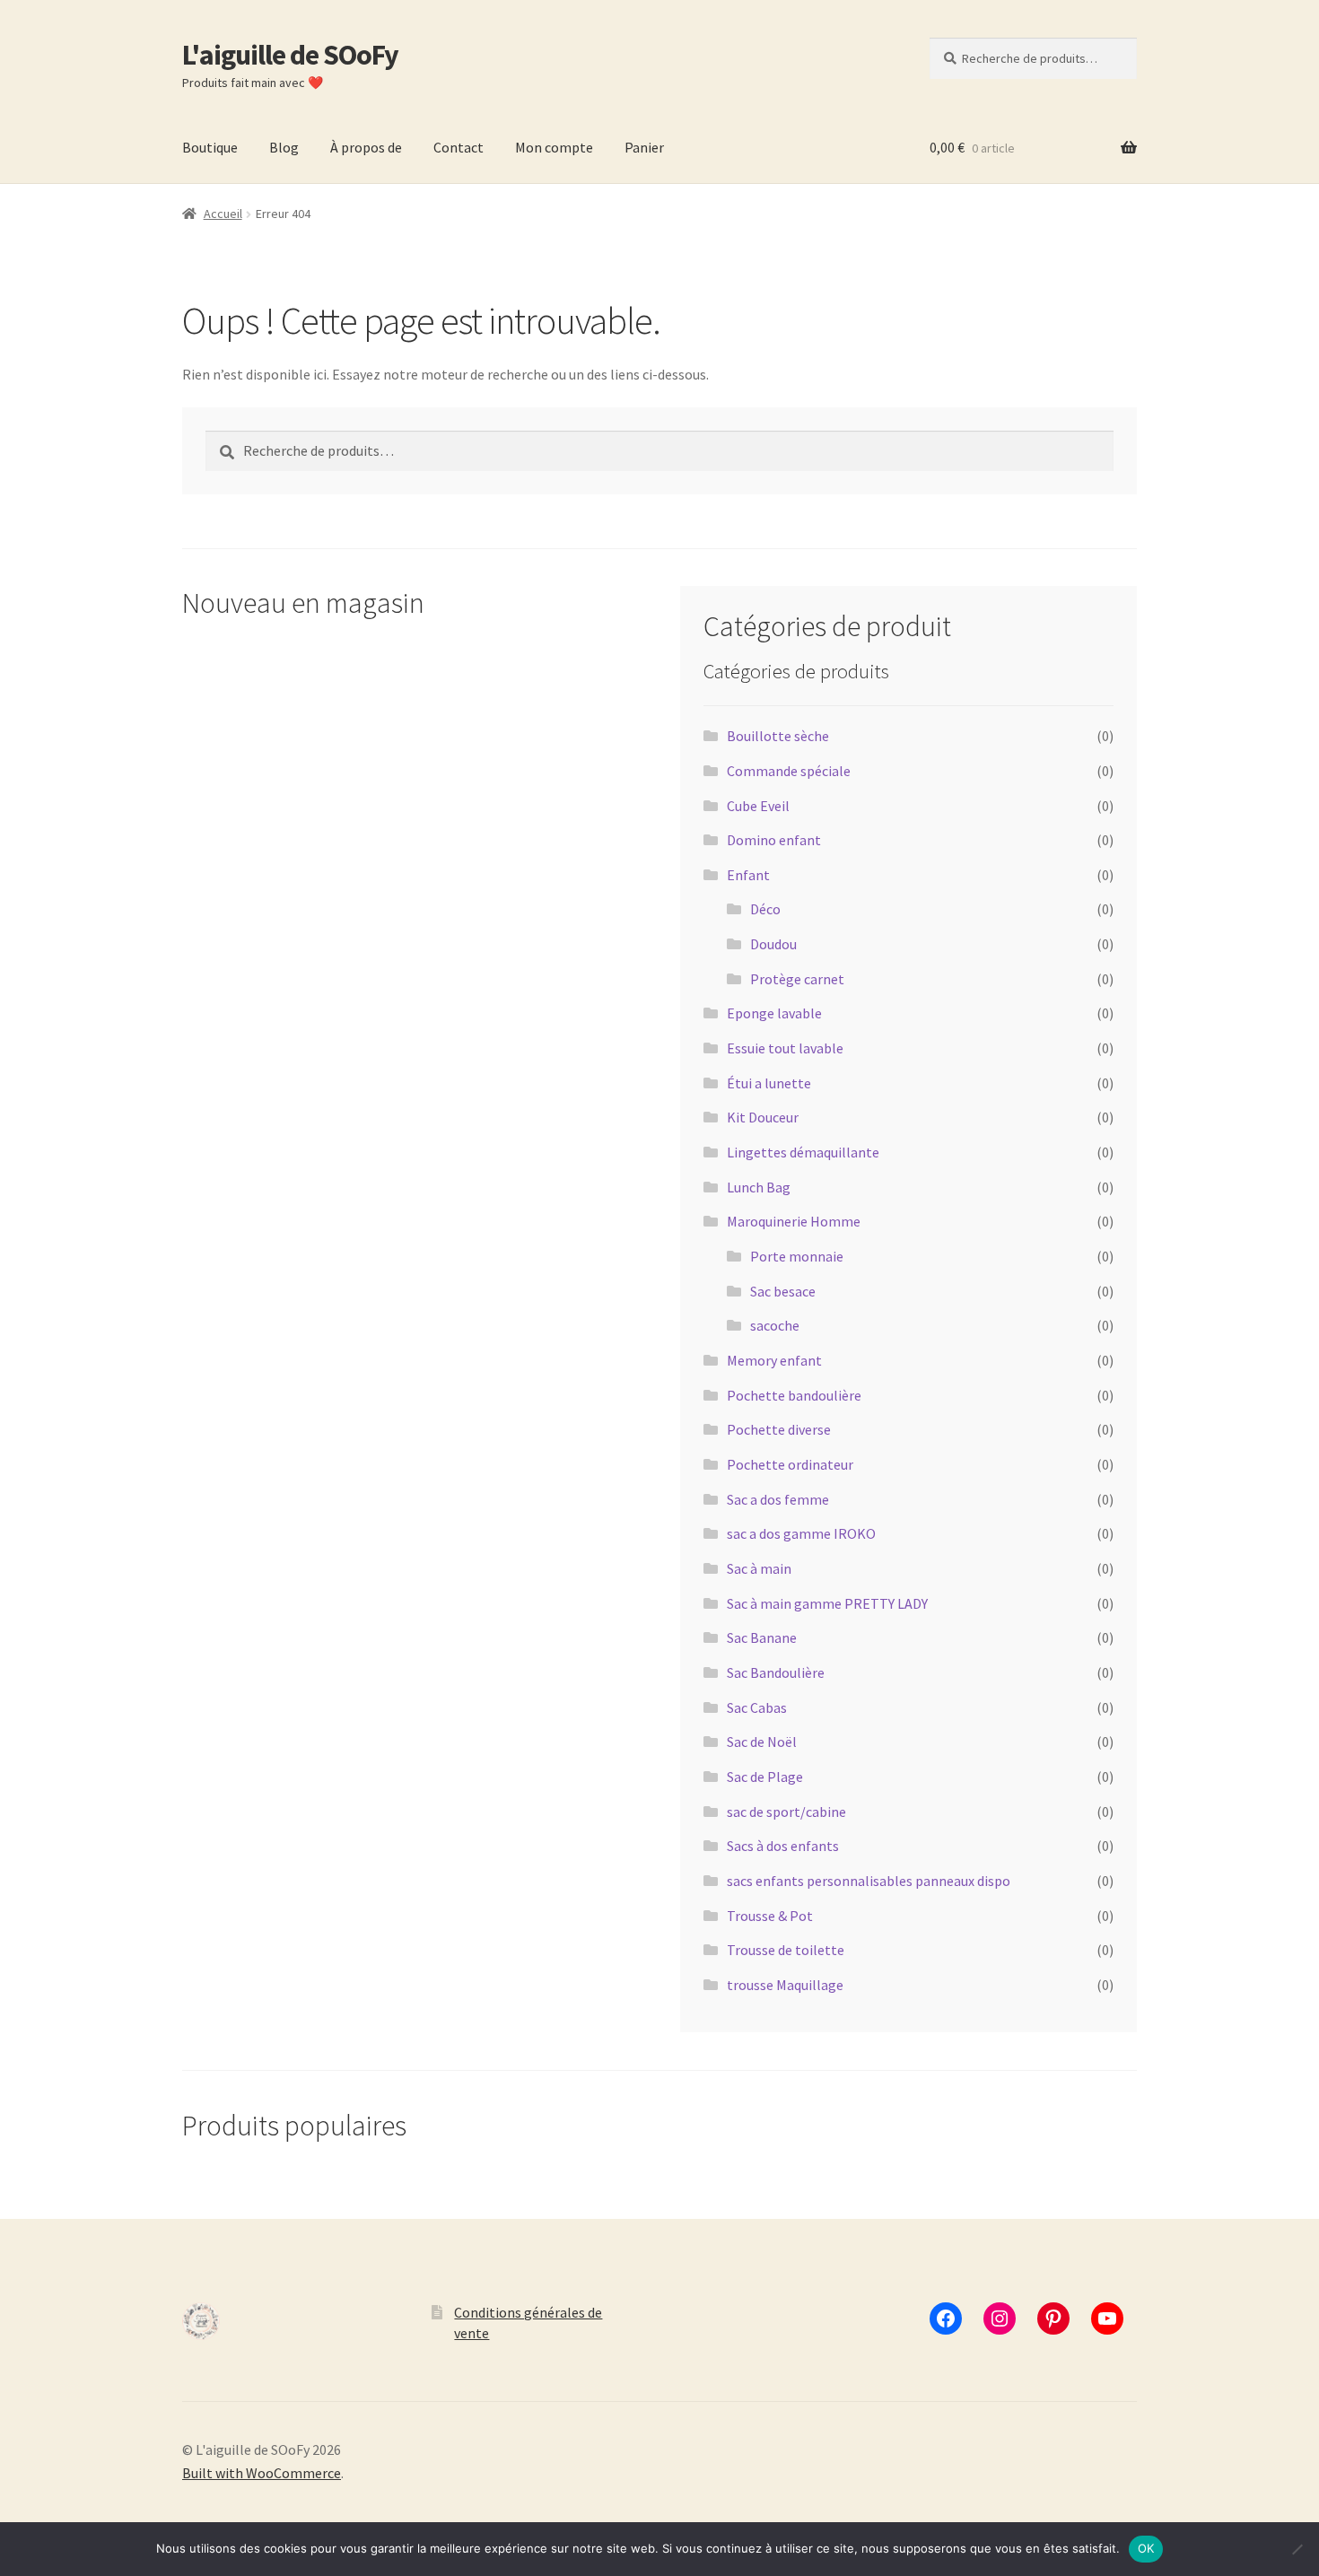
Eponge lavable (774, 1013)
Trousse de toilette (786, 1950)
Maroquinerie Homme (794, 1221)
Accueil (223, 214)
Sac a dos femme (778, 1499)
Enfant (748, 875)
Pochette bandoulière (794, 1395)
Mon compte (554, 147)
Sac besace (783, 1291)
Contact (459, 147)
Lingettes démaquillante (803, 1152)
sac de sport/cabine (786, 1812)
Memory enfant (774, 1360)
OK (1146, 2548)
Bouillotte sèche (778, 736)
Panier (644, 147)
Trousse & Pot (770, 1916)
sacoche (775, 1325)
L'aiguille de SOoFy (290, 55)
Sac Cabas (757, 1707)
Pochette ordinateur (790, 1464)
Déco (765, 909)
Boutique (210, 147)
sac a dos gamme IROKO (801, 1533)
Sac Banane (762, 1637)
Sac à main (759, 1568)
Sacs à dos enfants (783, 1846)
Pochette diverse (779, 1429)
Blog (284, 147)
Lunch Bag (759, 1187)
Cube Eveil (758, 806)
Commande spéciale (789, 771)
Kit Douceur (763, 1117)
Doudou (773, 944)
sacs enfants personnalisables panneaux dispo (869, 1881)
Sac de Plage (765, 1777)
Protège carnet (797, 979)
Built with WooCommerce (262, 2473)
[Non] (1297, 2549)
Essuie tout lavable (785, 1048)
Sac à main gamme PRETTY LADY (827, 1603)
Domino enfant (774, 840)
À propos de (366, 147)
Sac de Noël (762, 1742)
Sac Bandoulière (776, 1672)
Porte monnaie (797, 1256)
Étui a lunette (769, 1083)
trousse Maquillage (785, 1985)
